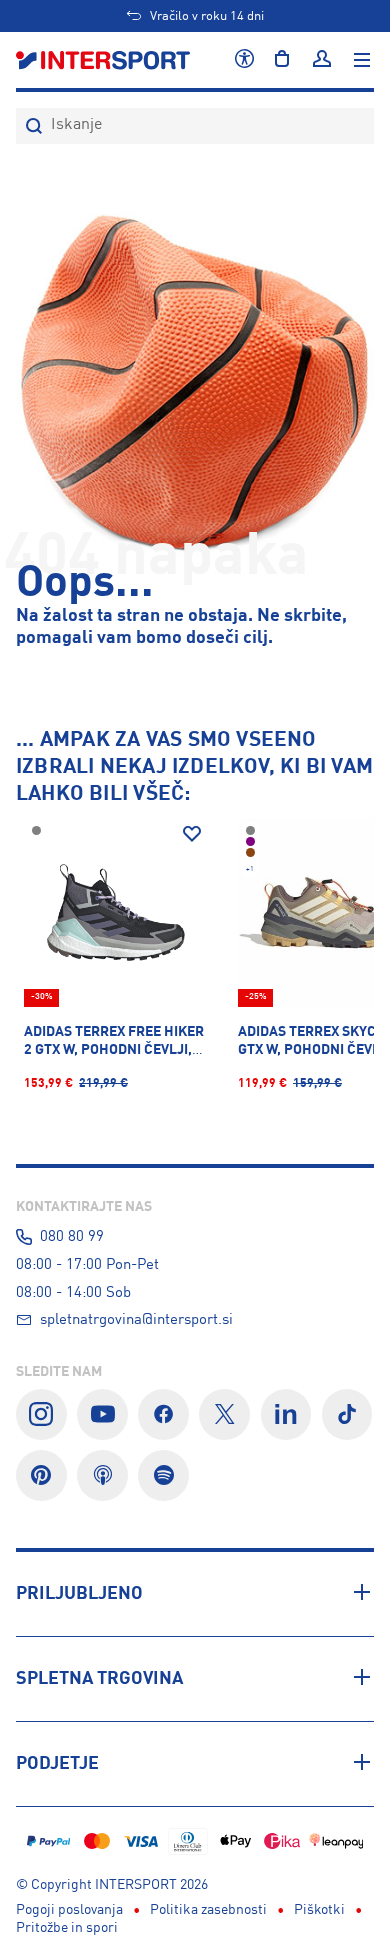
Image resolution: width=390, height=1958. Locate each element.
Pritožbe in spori (67, 1928)
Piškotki (319, 1910)
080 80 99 (72, 1237)
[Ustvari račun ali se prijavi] (322, 60)
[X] (224, 1414)
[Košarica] (282, 60)
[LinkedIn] (286, 1414)
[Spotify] (163, 1475)
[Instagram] (41, 1414)
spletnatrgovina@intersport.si (136, 1320)
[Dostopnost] (244, 60)
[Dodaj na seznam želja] (192, 834)
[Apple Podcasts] (102, 1475)
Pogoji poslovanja (69, 1910)
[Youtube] (102, 1414)
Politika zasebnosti (208, 1910)
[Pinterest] (41, 1475)
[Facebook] (163, 1414)
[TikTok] (347, 1414)
